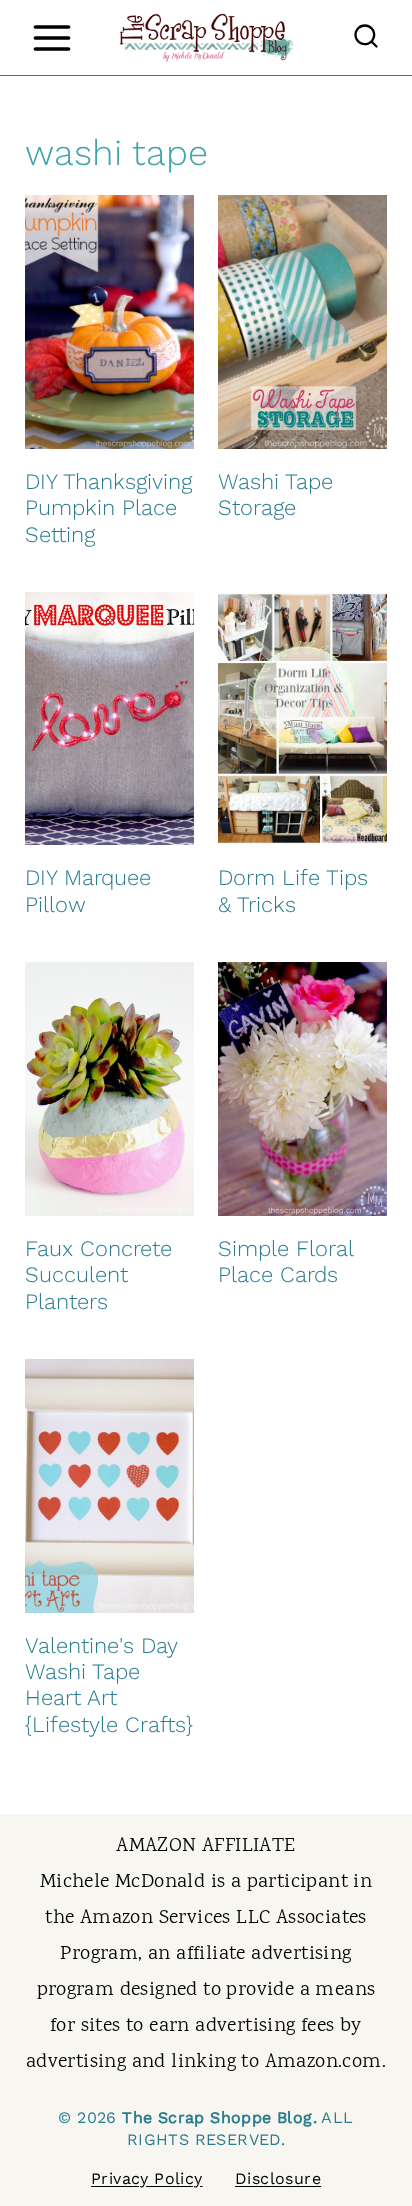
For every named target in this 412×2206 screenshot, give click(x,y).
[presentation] (109, 322)
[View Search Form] (366, 38)
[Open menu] (51, 37)
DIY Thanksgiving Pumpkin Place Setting (108, 508)
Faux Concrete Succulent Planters (98, 1275)
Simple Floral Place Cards (285, 1261)
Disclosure (278, 2178)
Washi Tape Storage (275, 494)
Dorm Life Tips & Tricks (293, 890)
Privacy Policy (147, 2178)
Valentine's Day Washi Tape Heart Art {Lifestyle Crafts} (109, 1685)
